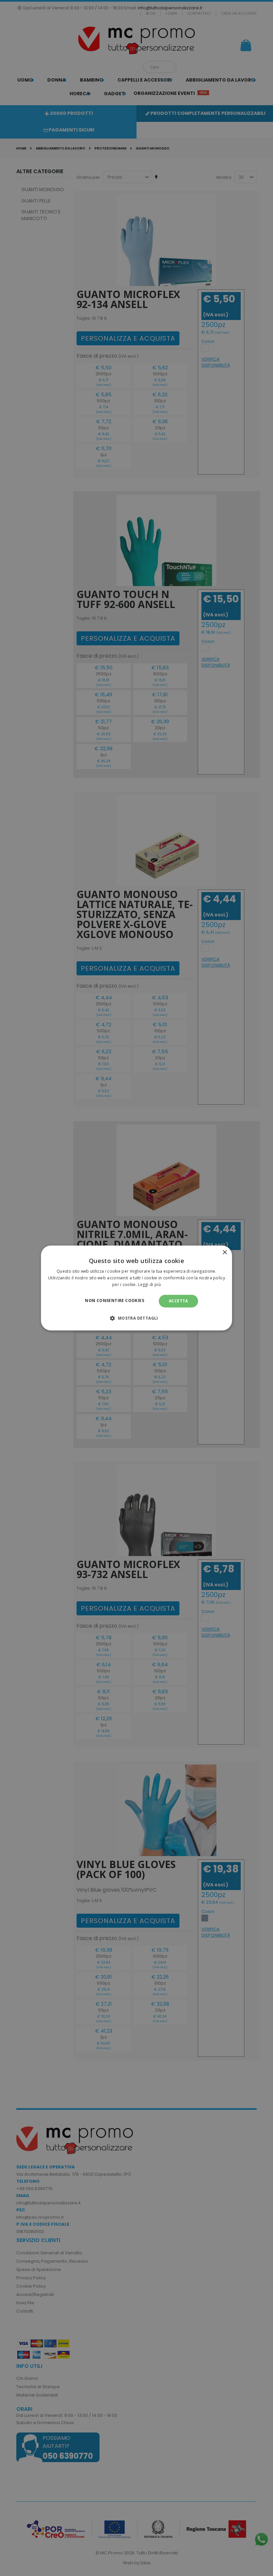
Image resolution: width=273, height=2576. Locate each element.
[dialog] (136, 1288)
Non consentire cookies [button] (115, 1300)
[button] (136, 1318)
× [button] (225, 1253)
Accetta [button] (178, 1301)
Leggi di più (149, 1285)
